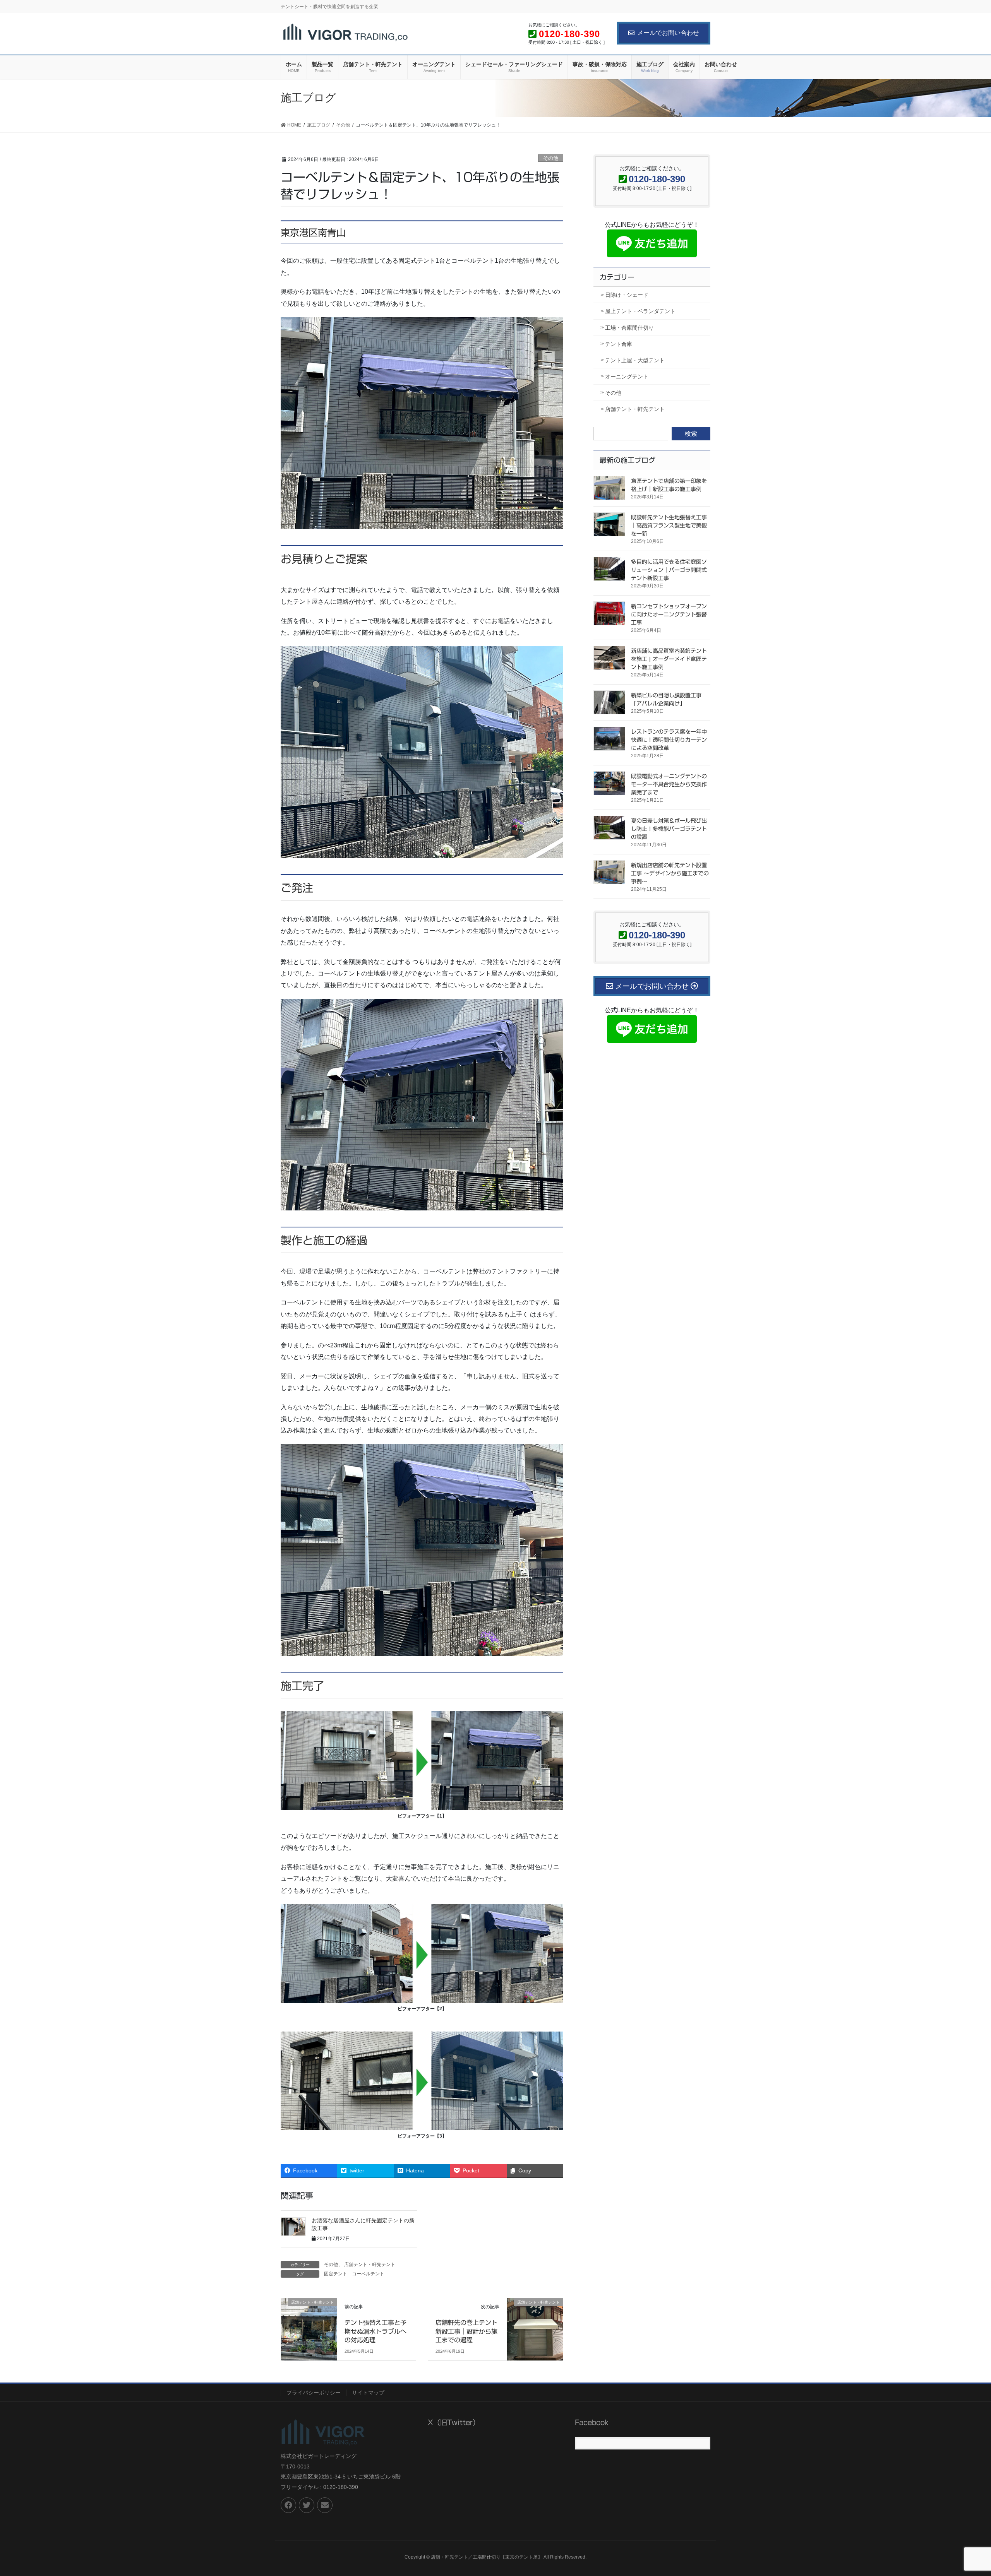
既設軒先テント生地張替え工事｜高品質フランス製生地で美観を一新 (669, 525)
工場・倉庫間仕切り (629, 328)
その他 (551, 158)
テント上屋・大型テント (635, 360)
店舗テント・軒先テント (370, 2264)
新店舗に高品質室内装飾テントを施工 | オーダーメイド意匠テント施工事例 (669, 659)
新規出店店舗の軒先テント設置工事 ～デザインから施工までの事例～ (670, 873)
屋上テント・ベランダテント (640, 311)
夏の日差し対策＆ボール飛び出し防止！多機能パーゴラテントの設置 (669, 829)
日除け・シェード (627, 295)
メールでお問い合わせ (668, 33)
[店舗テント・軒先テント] (309, 2318)
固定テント (336, 2274)
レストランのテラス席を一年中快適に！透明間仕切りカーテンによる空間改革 (669, 740)
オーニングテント (627, 377)
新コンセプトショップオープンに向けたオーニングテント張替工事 (669, 614)
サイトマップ (368, 2393)
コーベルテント (368, 2274)
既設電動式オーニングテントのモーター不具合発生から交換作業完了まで (669, 784)
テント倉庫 (619, 344)
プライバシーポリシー (314, 2393)
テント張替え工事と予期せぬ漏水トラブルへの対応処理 (375, 2331)
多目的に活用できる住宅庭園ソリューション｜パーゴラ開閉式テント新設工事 (669, 570)
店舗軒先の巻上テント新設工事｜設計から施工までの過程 (466, 2331)
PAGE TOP (962, 2492)
